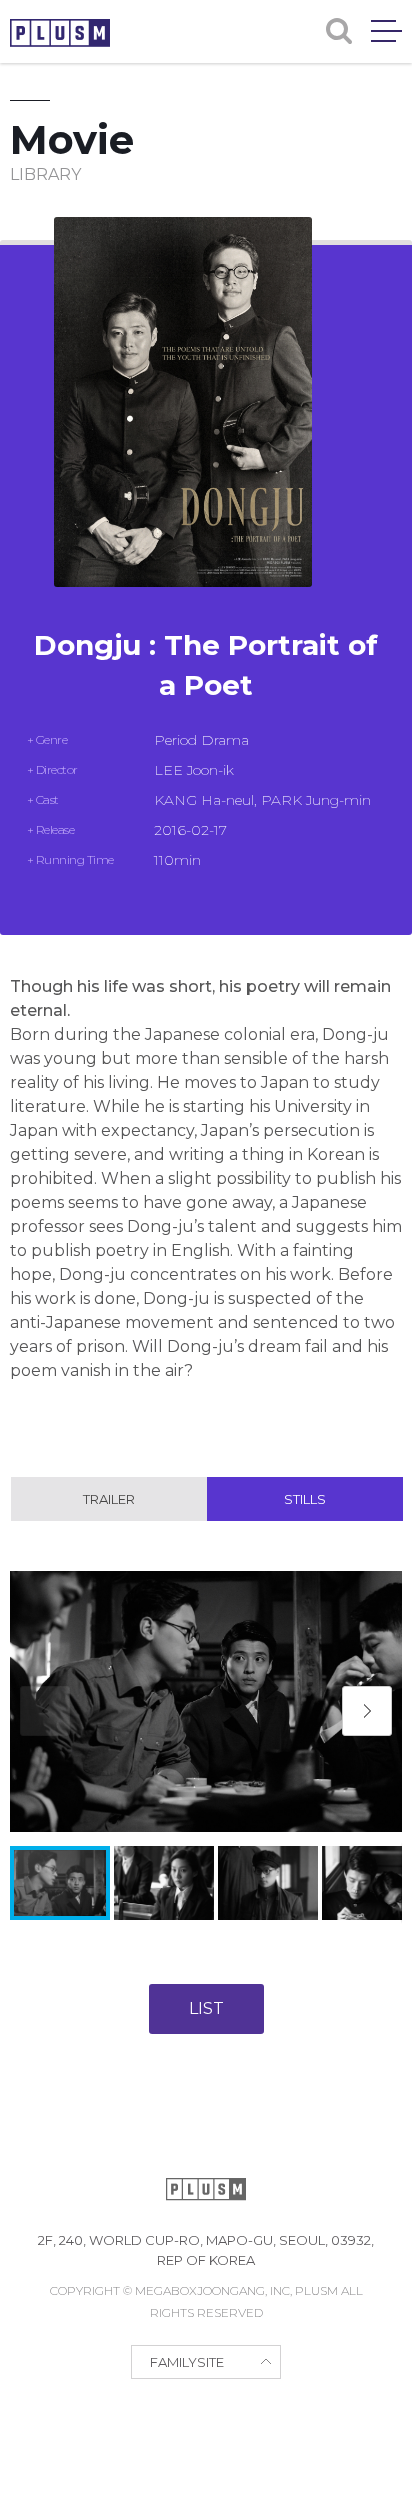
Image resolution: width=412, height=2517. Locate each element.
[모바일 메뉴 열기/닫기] (386, 31)
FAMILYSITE (187, 2362)
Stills (305, 1499)
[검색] (339, 31)
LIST (206, 2008)
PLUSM (60, 33)
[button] (367, 1711)
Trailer (109, 1499)
